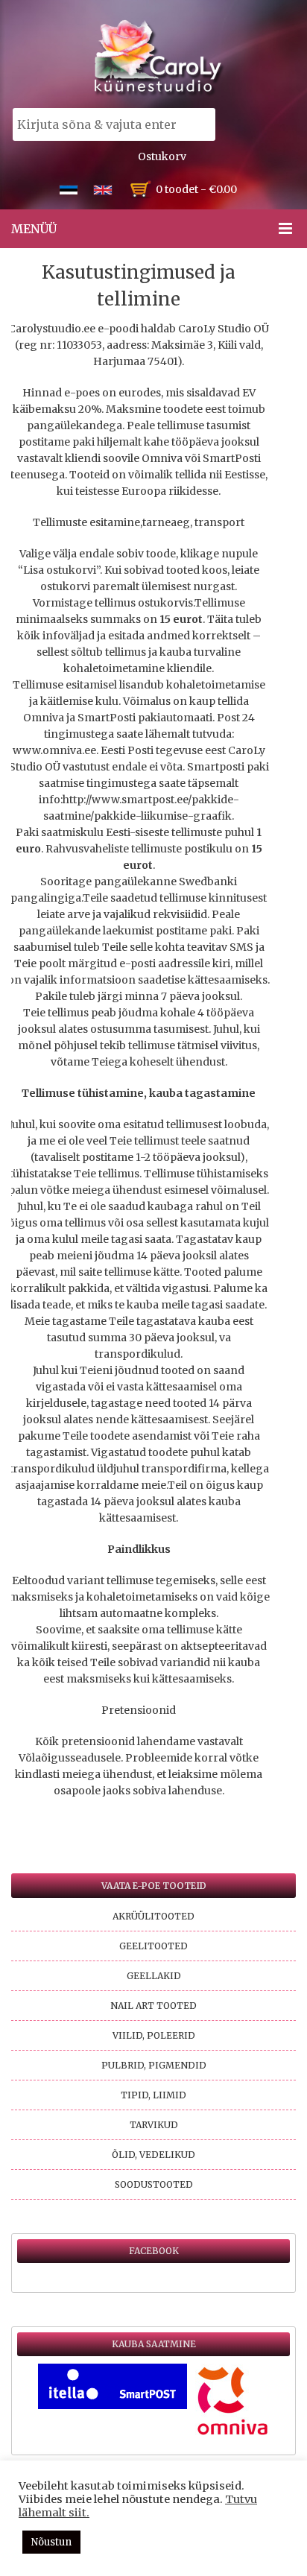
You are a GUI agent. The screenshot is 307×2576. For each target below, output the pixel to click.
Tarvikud (154, 2125)
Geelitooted (153, 1946)
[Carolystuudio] (159, 58)
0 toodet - (196, 189)
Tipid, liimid (153, 2095)
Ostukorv (162, 156)
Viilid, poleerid (154, 2035)
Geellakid (154, 1976)
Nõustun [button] (51, 2542)
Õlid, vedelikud (153, 2155)
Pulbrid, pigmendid (154, 2065)
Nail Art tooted (153, 2006)
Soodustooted (154, 2184)
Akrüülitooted (153, 1916)
